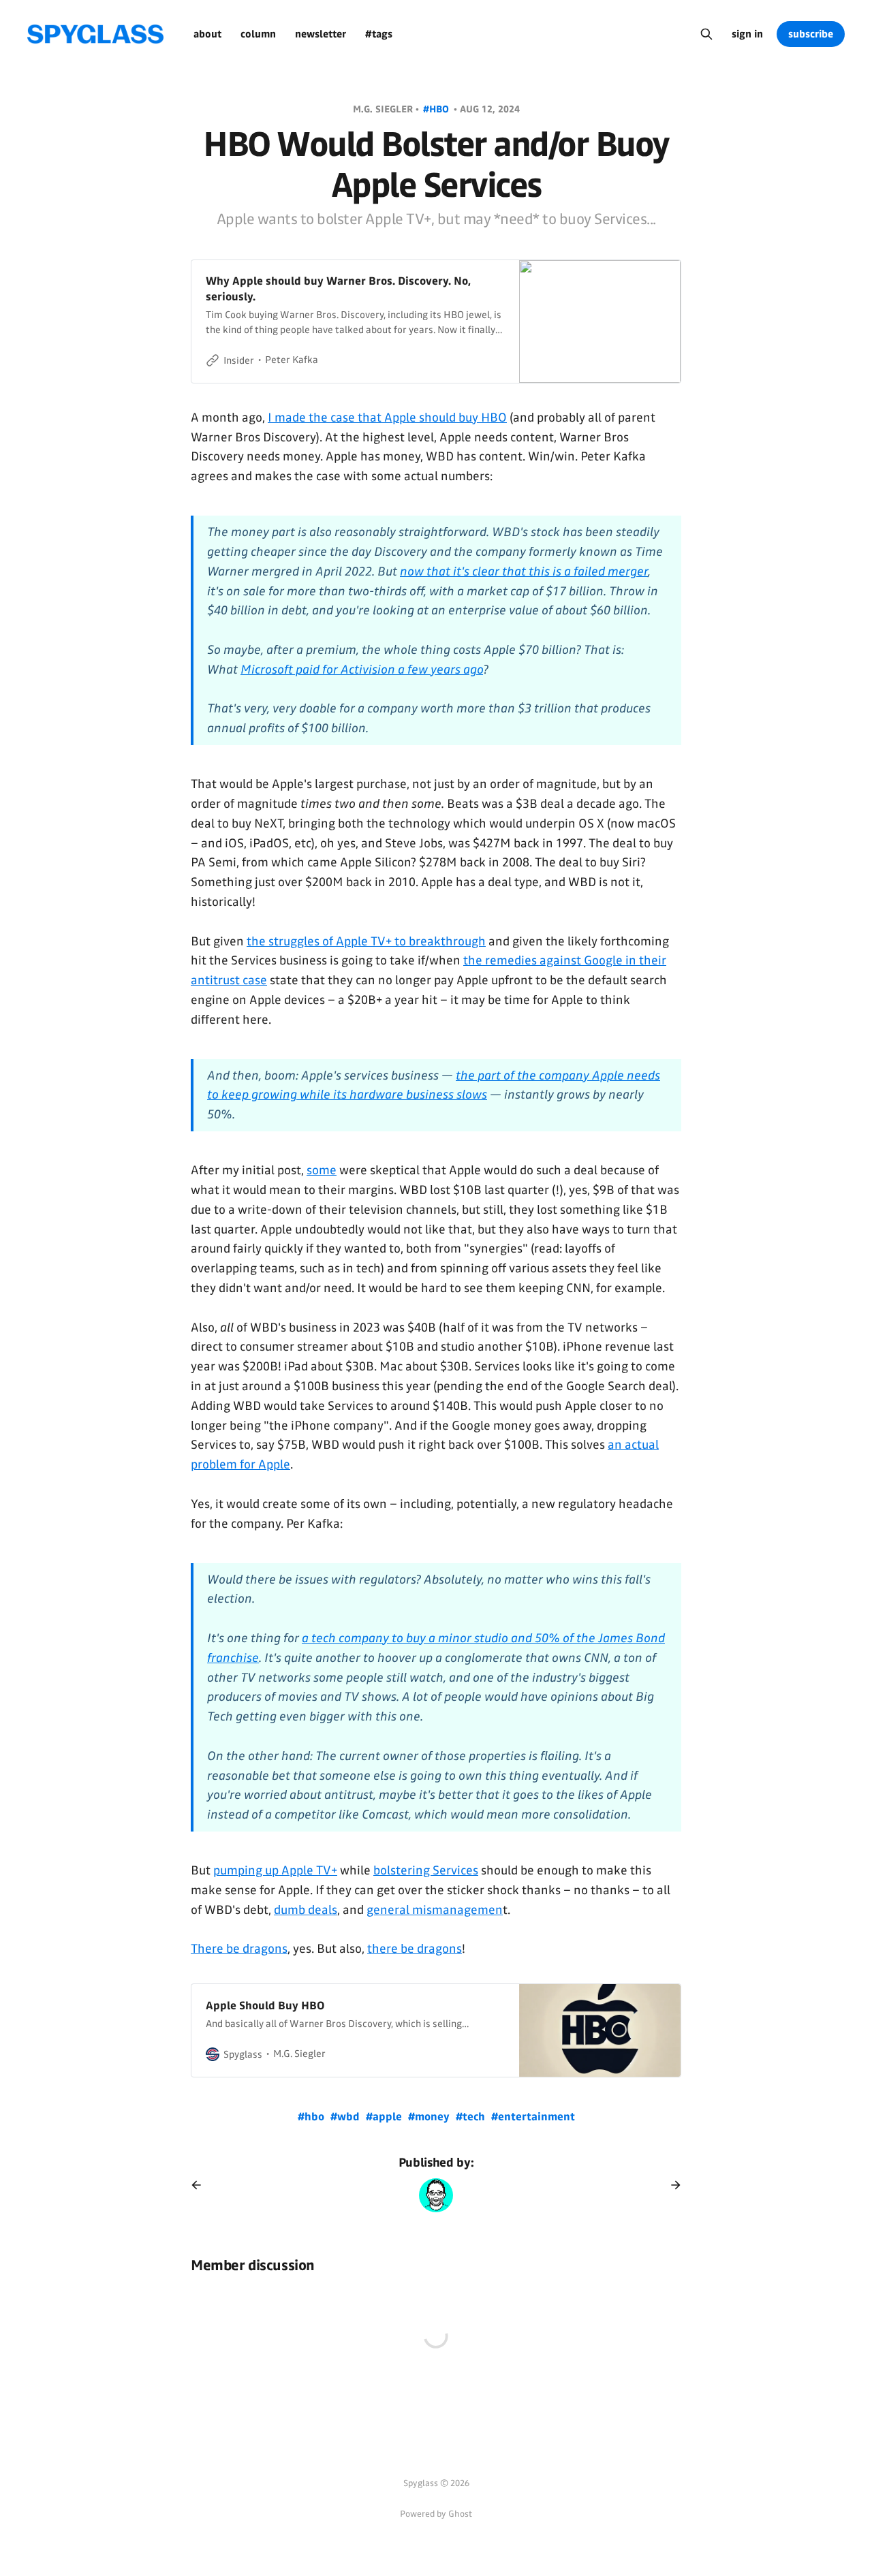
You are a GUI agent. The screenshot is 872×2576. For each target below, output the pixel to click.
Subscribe (811, 34)
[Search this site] (706, 34)
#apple (385, 2117)
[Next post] (671, 2185)
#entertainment (533, 2117)
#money (430, 2117)
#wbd (346, 2117)
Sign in (747, 34)
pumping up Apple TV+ (275, 1870)
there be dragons (415, 1949)
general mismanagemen (435, 1910)
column (258, 34)
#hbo (437, 109)
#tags (379, 34)
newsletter (321, 34)
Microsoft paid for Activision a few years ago (362, 670)
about (207, 34)
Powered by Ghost (436, 2514)
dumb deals (306, 1910)
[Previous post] (201, 2185)
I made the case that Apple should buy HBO (387, 418)
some (322, 1170)
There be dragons (239, 1949)
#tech (472, 2117)
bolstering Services (426, 1870)
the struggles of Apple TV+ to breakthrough (366, 941)
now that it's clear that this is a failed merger (524, 571)
